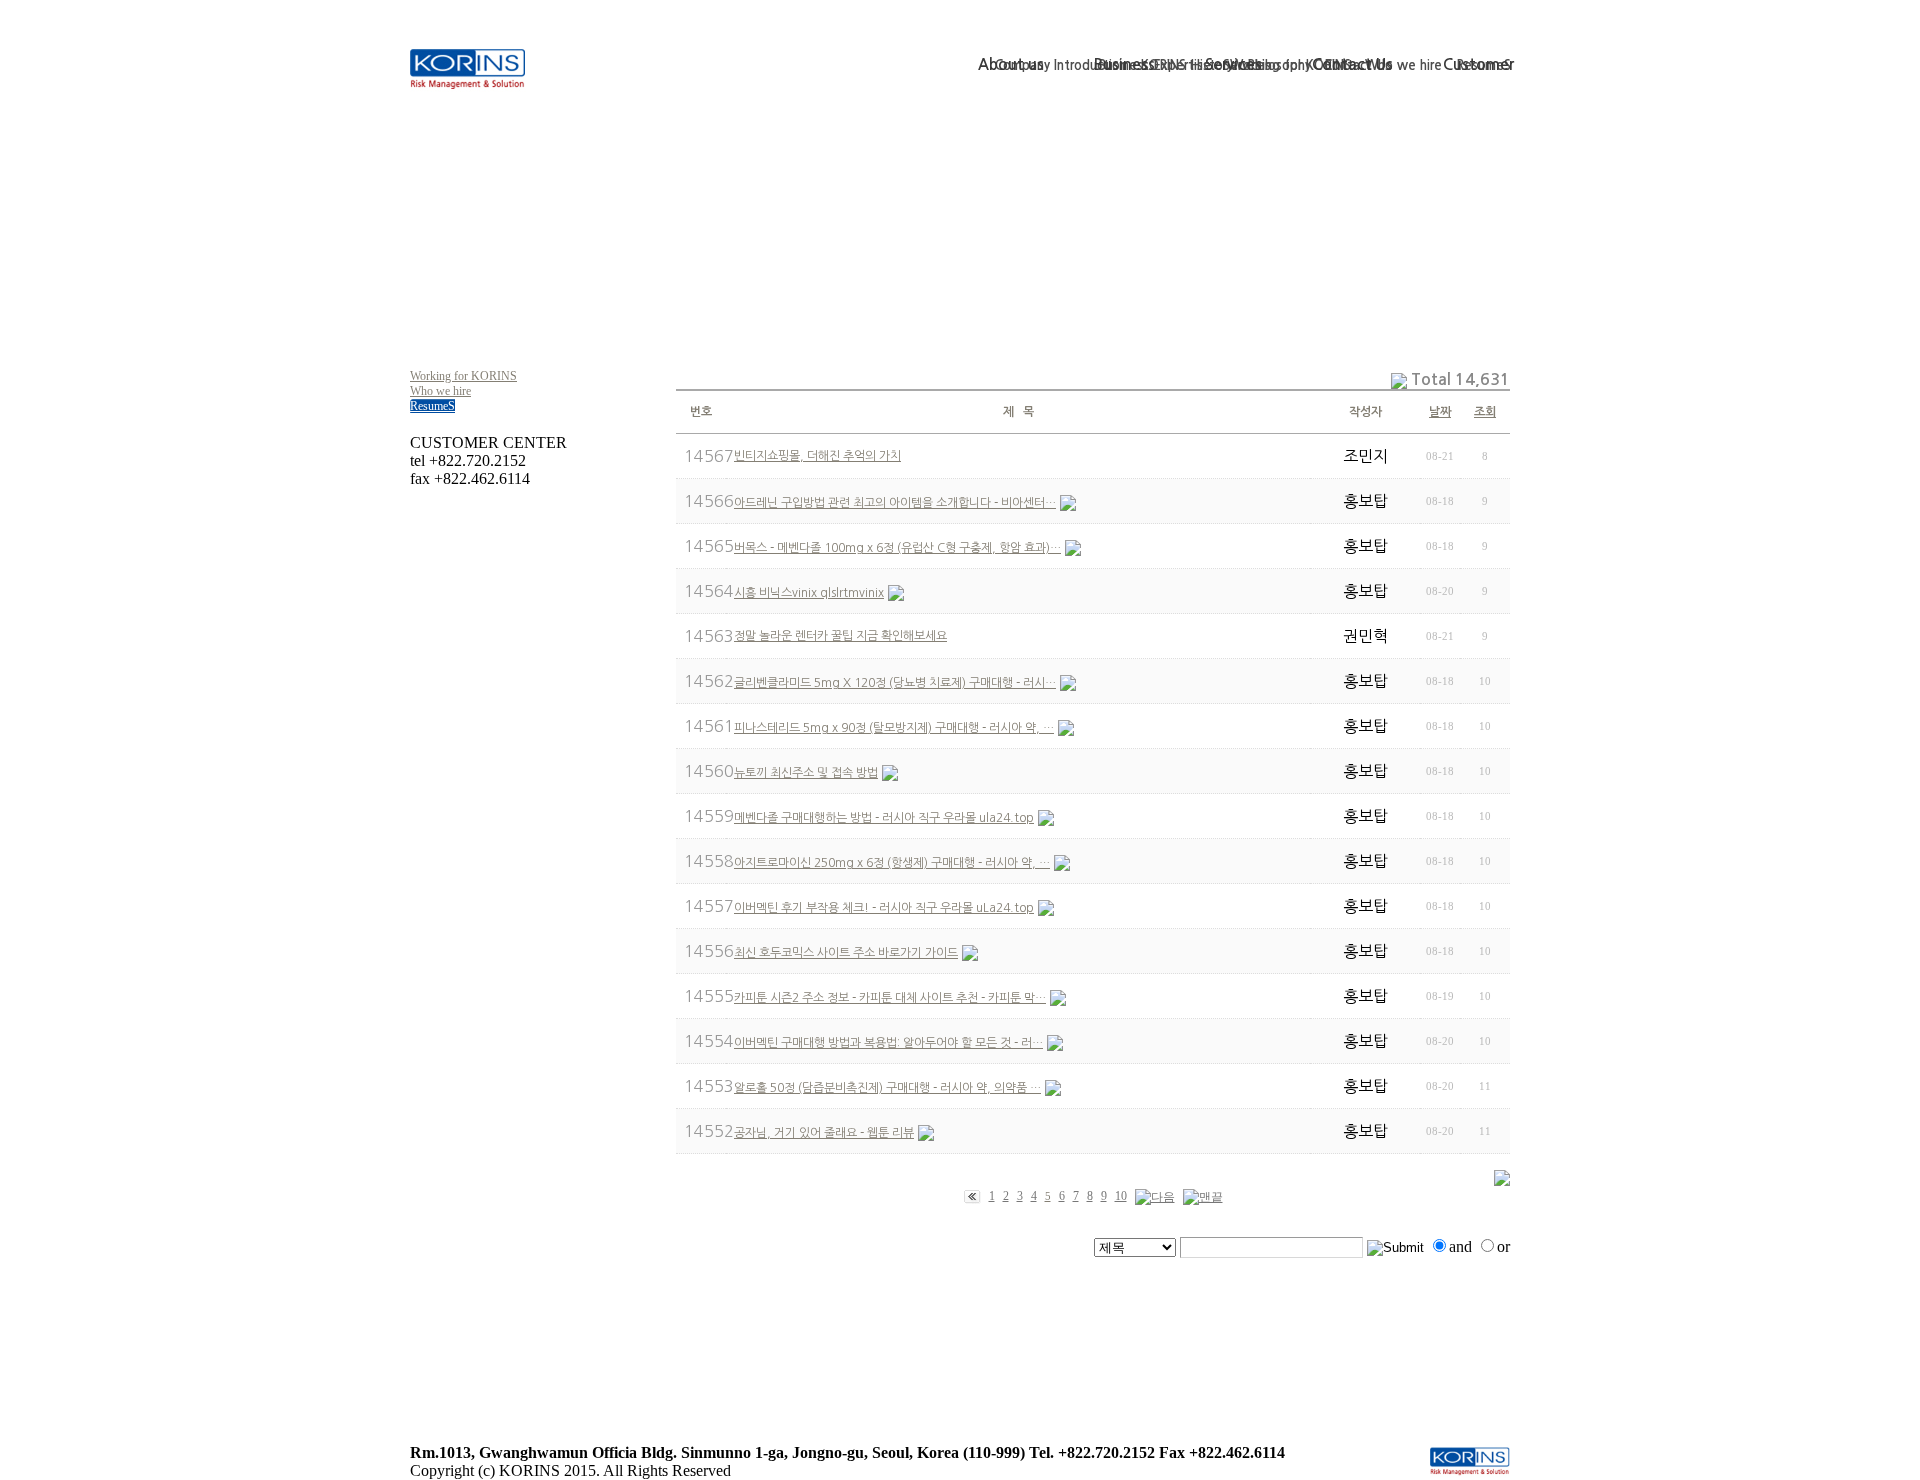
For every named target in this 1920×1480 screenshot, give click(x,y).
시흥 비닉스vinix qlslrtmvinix (809, 593)
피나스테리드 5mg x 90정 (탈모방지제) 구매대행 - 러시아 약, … (894, 728)
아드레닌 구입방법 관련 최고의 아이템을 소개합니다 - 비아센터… (895, 503)
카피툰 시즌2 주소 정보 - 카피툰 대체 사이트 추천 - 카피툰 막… (890, 998)
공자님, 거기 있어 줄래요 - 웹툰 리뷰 (824, 1133)
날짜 (1440, 412)
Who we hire (440, 391)
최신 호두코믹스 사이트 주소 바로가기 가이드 (846, 953)
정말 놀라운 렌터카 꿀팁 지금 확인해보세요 (840, 636)
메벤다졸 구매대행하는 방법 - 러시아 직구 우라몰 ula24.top (884, 818)
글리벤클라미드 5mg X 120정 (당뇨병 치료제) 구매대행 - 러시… (895, 683)
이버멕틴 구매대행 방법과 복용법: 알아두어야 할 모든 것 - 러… (888, 1043)
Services (1233, 64)
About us (1011, 64)
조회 (1485, 412)
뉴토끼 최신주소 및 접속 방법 (806, 773)
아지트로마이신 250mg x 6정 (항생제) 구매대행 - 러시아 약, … (892, 863)
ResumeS (432, 406)
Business (1124, 64)
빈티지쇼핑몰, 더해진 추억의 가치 (817, 456)
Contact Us (1352, 64)
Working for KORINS (463, 376)
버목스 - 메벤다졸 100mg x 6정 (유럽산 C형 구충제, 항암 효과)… (897, 548)
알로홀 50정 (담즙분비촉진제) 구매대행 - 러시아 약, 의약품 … (887, 1088)
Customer (1478, 64)
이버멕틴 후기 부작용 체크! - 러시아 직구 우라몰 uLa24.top (884, 908)
